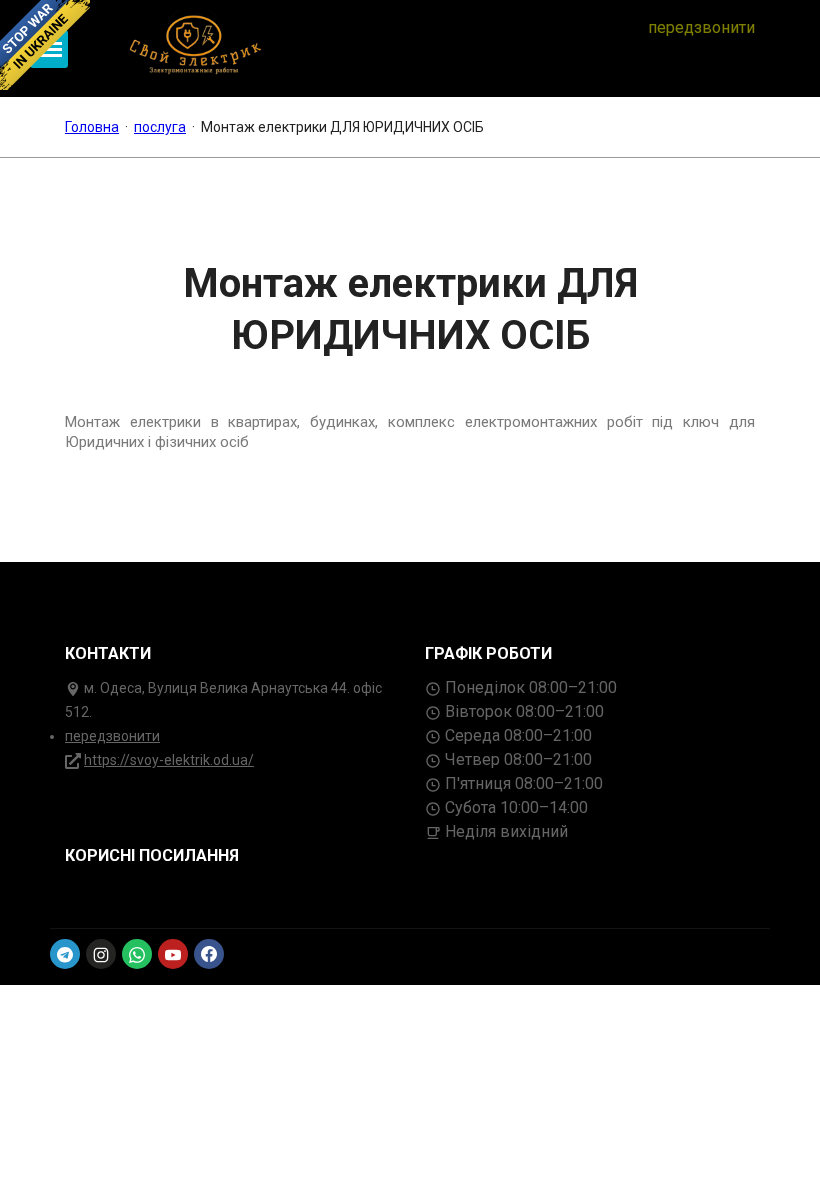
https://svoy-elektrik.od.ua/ (169, 760)
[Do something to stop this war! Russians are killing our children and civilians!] (45, 45)
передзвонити (701, 27)
